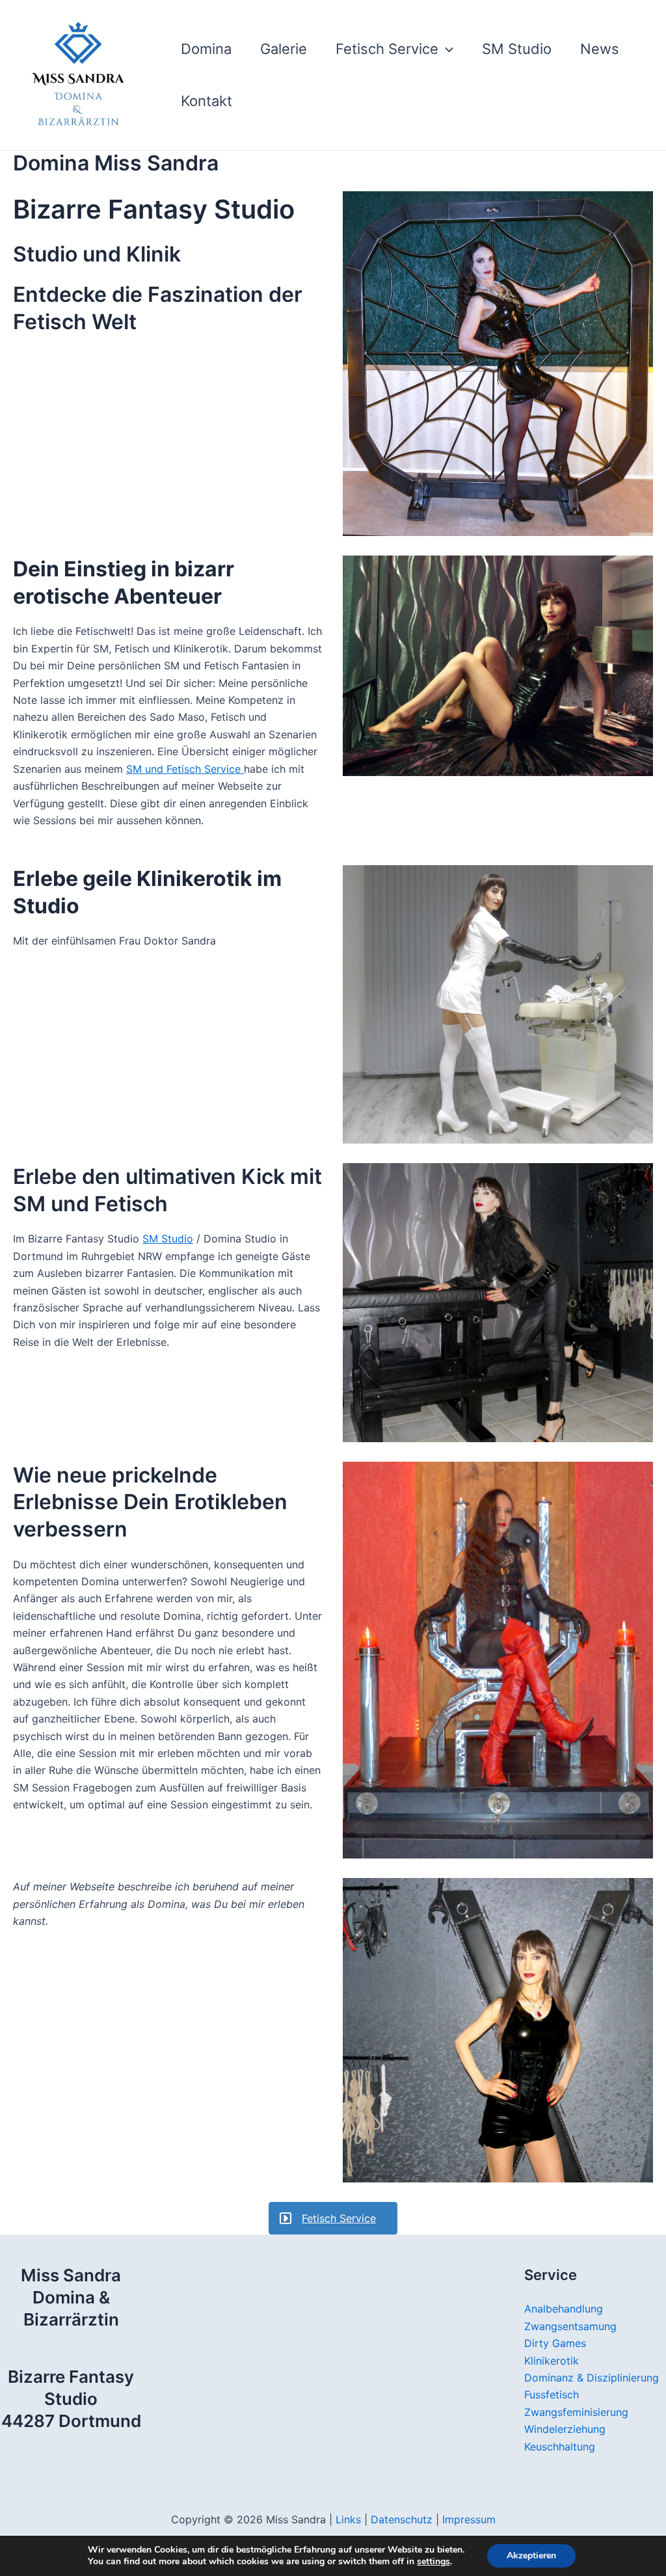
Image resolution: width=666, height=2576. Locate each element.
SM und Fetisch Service (185, 769)
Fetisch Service (387, 49)
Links (348, 2519)
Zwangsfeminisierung (576, 2412)
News (600, 49)
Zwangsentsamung (570, 2326)
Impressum (469, 2519)
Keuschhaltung (560, 2447)
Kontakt (206, 101)
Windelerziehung (565, 2429)
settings (433, 2562)
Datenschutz (403, 2519)
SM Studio (517, 49)
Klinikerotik (552, 2361)
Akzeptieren (531, 2556)
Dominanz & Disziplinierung (592, 2378)
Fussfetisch (552, 2395)
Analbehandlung (564, 2309)
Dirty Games (555, 2343)
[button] (446, 49)
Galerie (284, 49)
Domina (206, 49)
